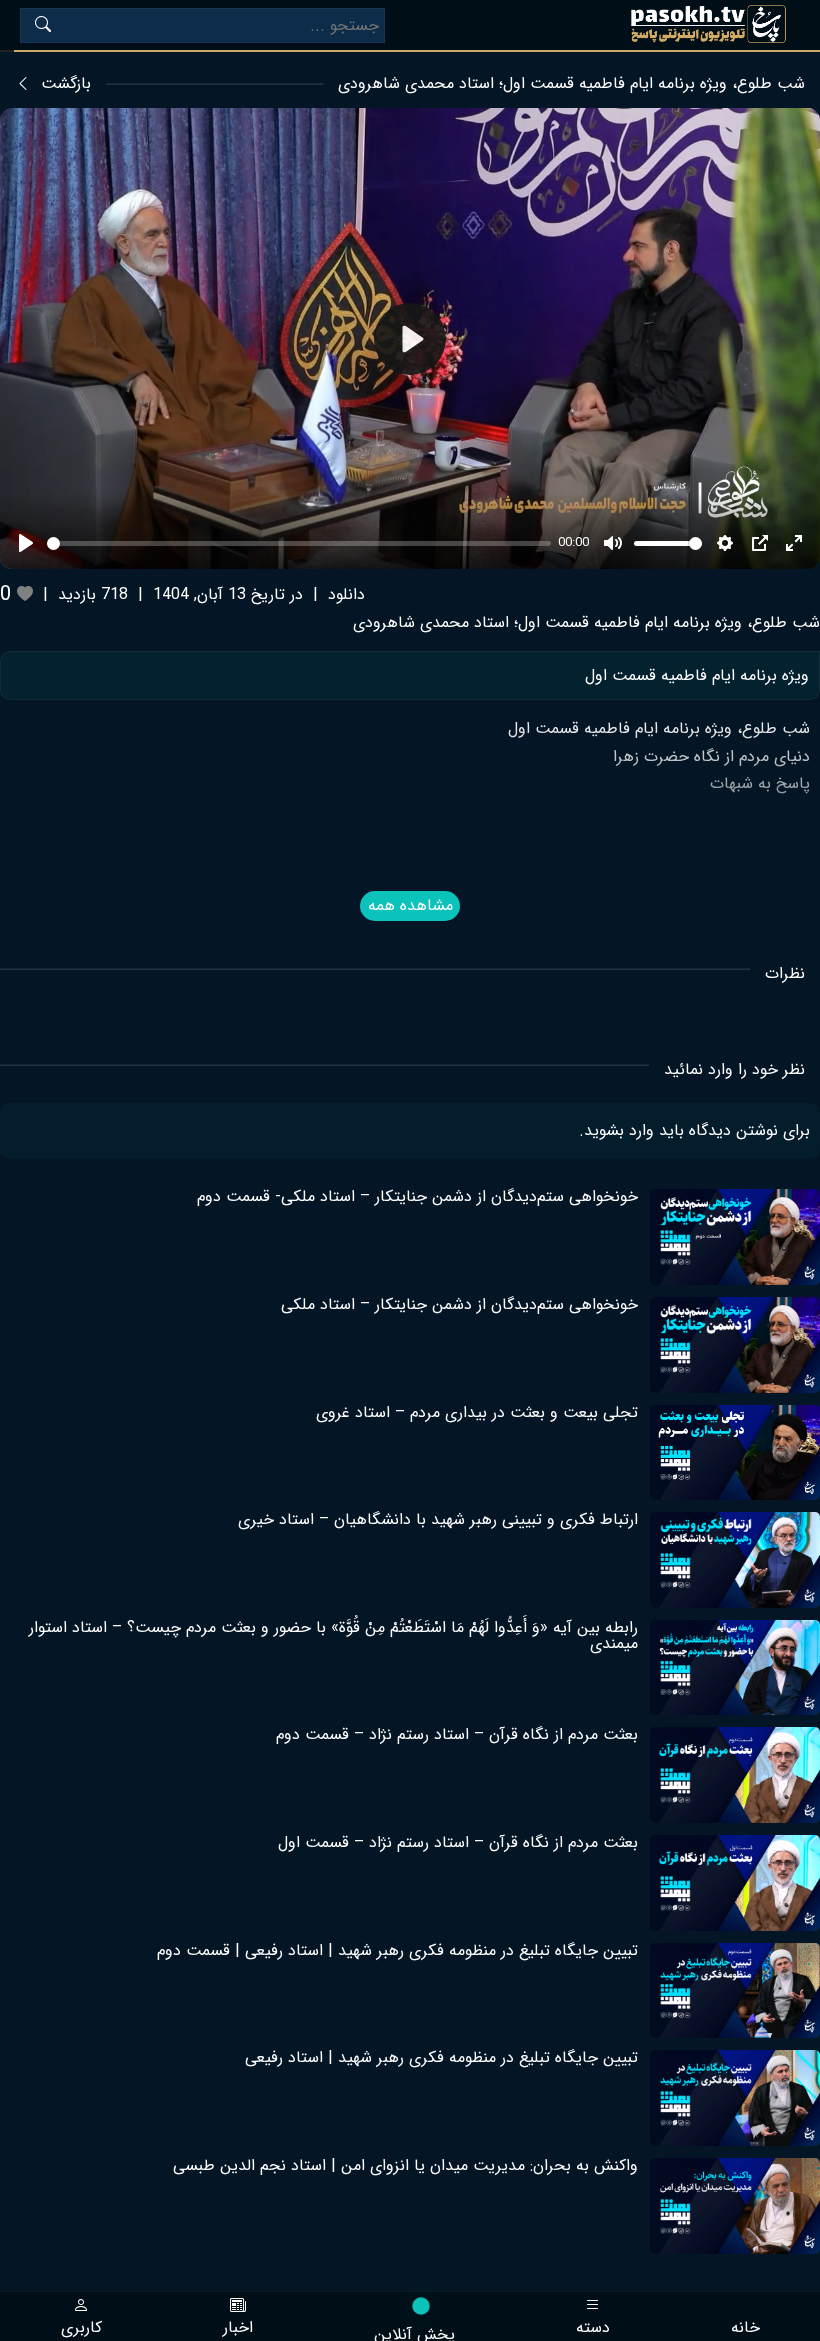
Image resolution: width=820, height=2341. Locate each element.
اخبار (238, 2325)
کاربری (81, 2325)
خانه (745, 2325)
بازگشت (66, 84)
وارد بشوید (619, 1130)
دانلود (346, 594)
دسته (593, 2325)
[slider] (299, 543)
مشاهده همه (410, 905)
